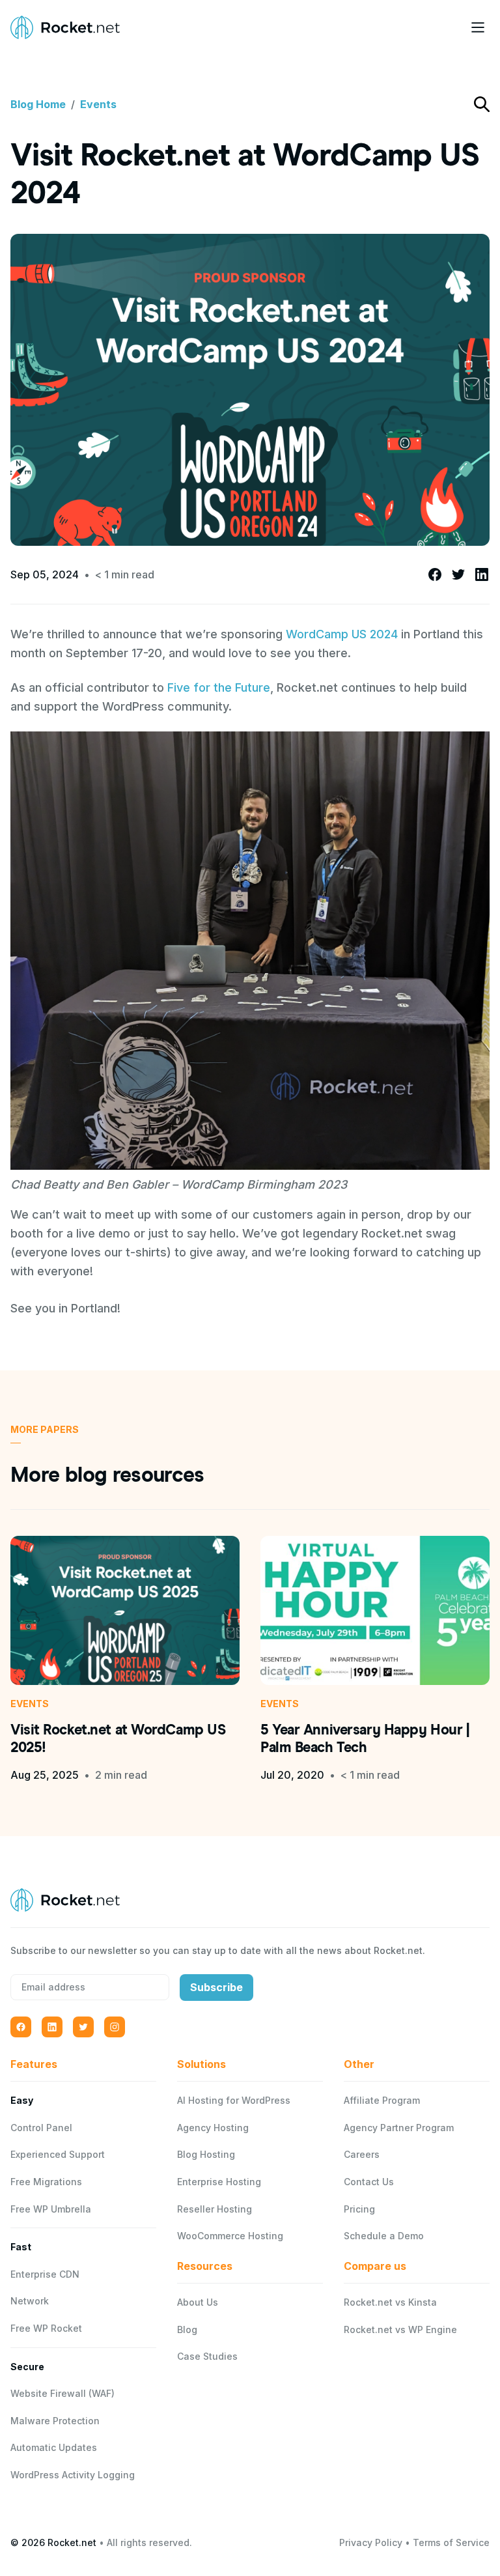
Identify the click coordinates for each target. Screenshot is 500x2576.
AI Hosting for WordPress (234, 2100)
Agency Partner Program (399, 2128)
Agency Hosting (213, 2128)
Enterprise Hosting (219, 2182)
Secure (27, 2367)
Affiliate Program (382, 2100)
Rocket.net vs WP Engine (400, 2329)
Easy (22, 2100)
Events (98, 104)
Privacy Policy (371, 2542)
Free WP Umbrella (51, 2209)
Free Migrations (46, 2182)
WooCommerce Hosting (230, 2236)
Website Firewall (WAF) (62, 2393)
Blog (187, 2329)
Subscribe (216, 1987)
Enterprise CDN (45, 2274)
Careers (362, 2154)
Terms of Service (451, 2542)
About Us (198, 2302)
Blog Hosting (206, 2154)
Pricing (359, 2209)
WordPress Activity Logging (73, 2475)
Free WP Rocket (46, 2328)
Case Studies (207, 2356)
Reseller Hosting (215, 2209)
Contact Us (369, 2182)
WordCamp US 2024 (342, 634)
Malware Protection (55, 2421)
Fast (21, 2247)
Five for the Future (219, 687)
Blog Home (38, 104)
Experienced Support (58, 2154)
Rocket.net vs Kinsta (390, 2302)
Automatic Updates (54, 2447)
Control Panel (41, 2128)
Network (30, 2301)
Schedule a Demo (384, 2236)
